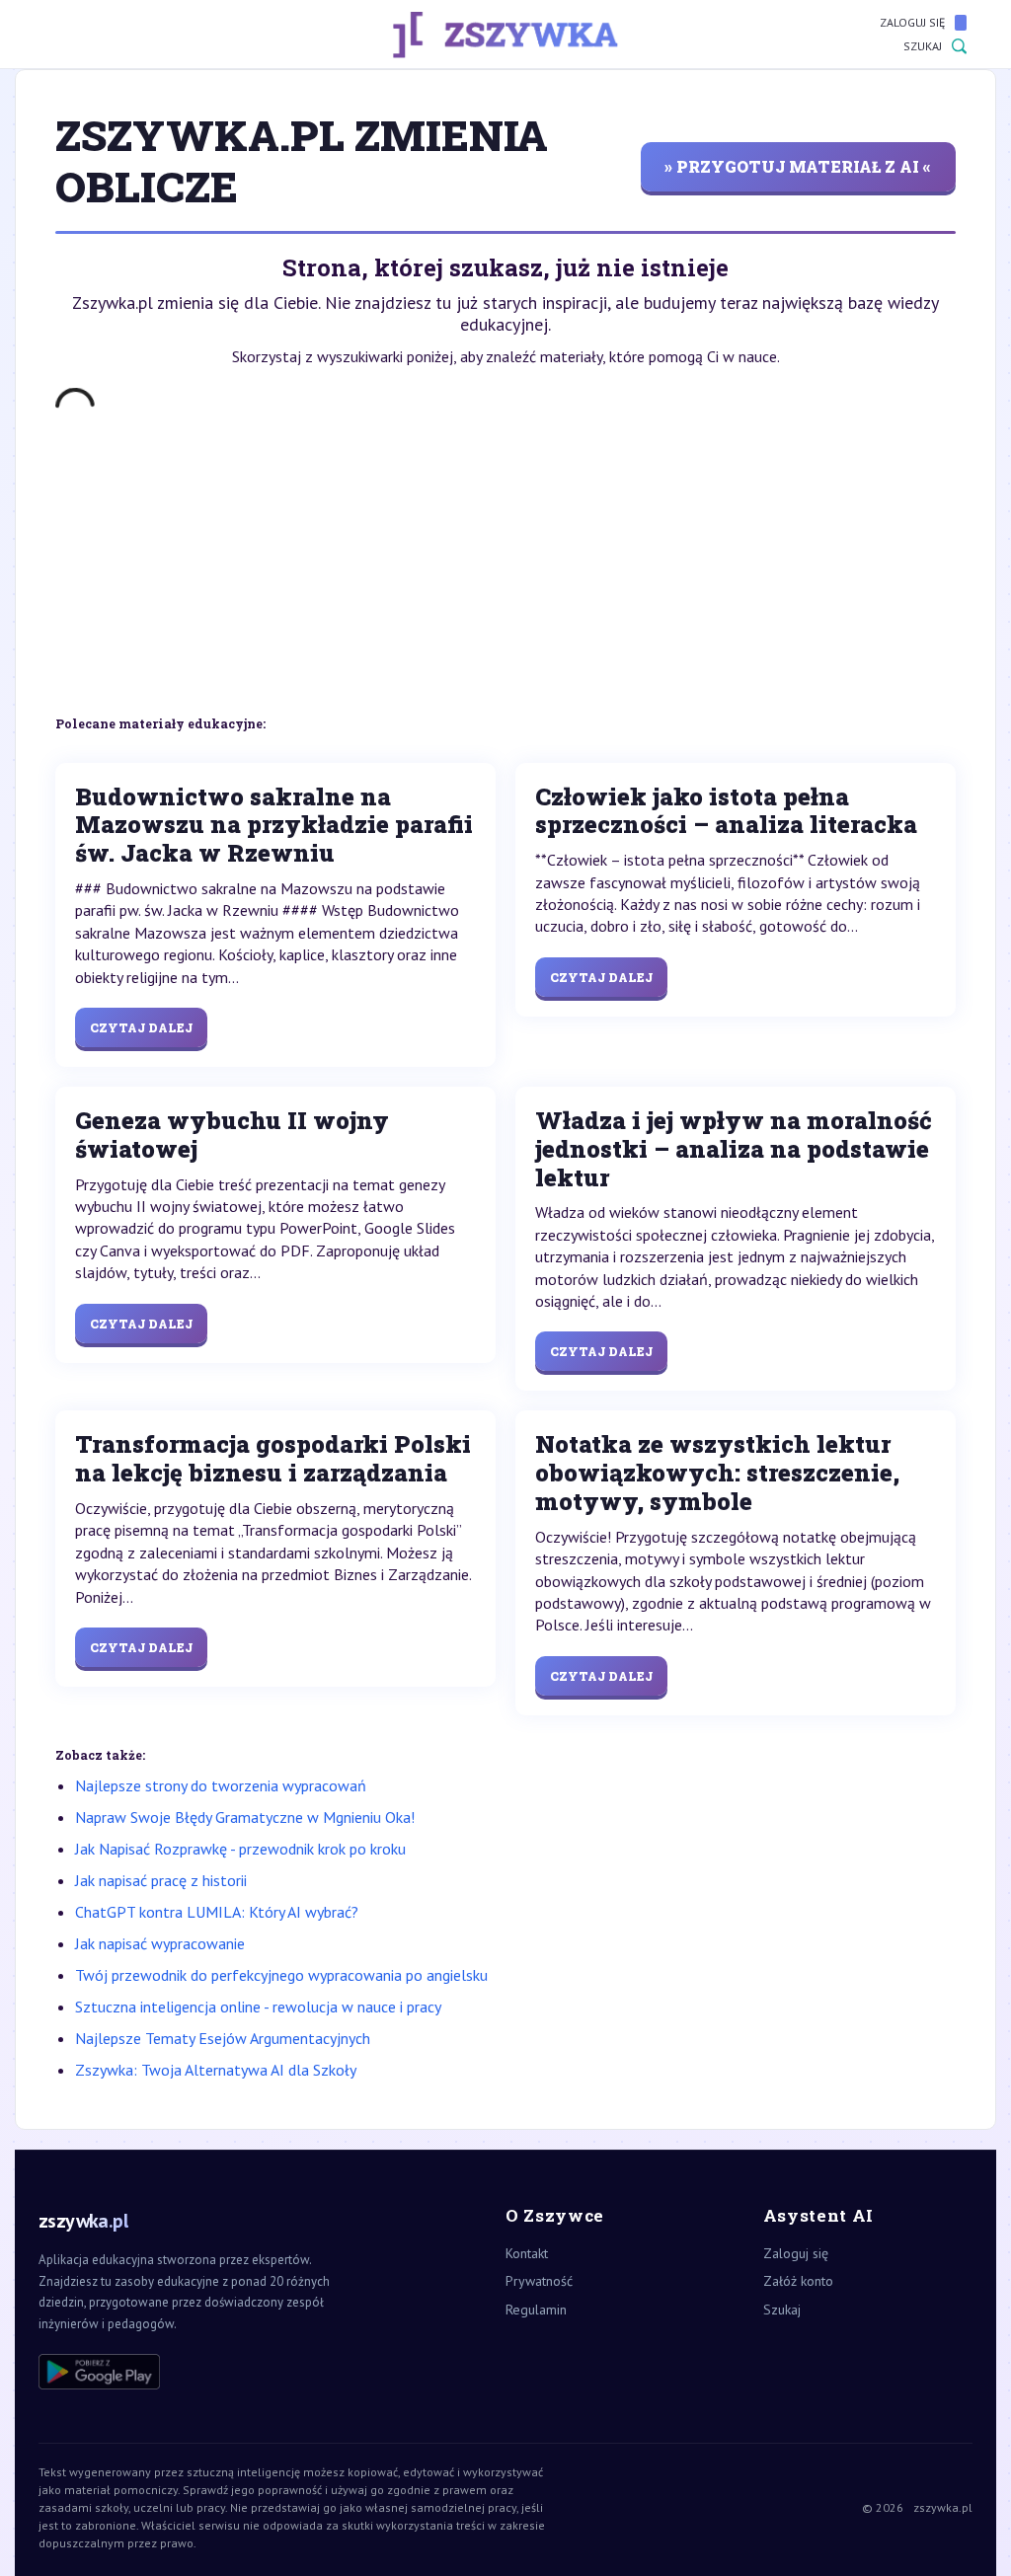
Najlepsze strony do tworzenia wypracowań (221, 1785)
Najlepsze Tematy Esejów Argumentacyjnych (223, 2038)
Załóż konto (798, 2281)
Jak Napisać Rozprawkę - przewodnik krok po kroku (240, 1849)
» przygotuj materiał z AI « (798, 166)
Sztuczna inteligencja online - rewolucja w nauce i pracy (258, 2007)
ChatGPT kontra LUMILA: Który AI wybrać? (217, 1912)
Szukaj (923, 46)
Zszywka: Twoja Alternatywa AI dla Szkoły (216, 2070)
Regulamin (536, 2310)
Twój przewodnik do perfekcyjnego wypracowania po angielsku (281, 1975)
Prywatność (539, 2281)
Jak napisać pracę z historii (161, 1880)
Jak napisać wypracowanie (160, 1943)
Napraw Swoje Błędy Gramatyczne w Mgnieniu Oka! (245, 1817)
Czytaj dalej (141, 1027)
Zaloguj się (912, 22)
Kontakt (527, 2253)
